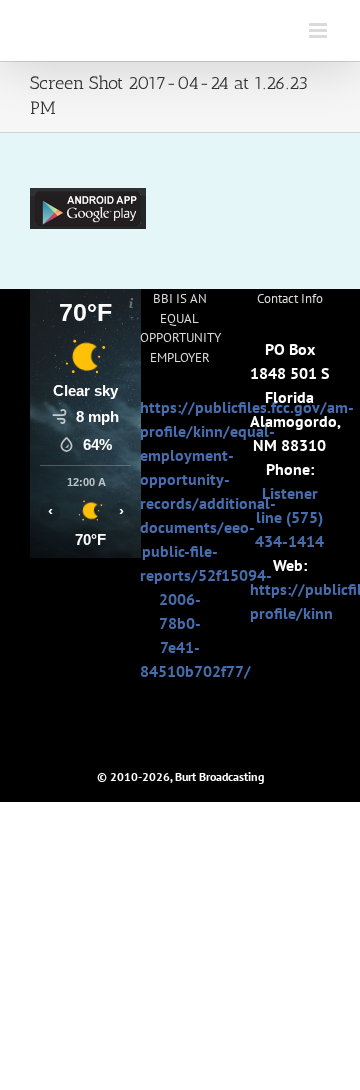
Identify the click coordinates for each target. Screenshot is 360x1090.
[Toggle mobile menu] (319, 30)
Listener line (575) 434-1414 (289, 517)
